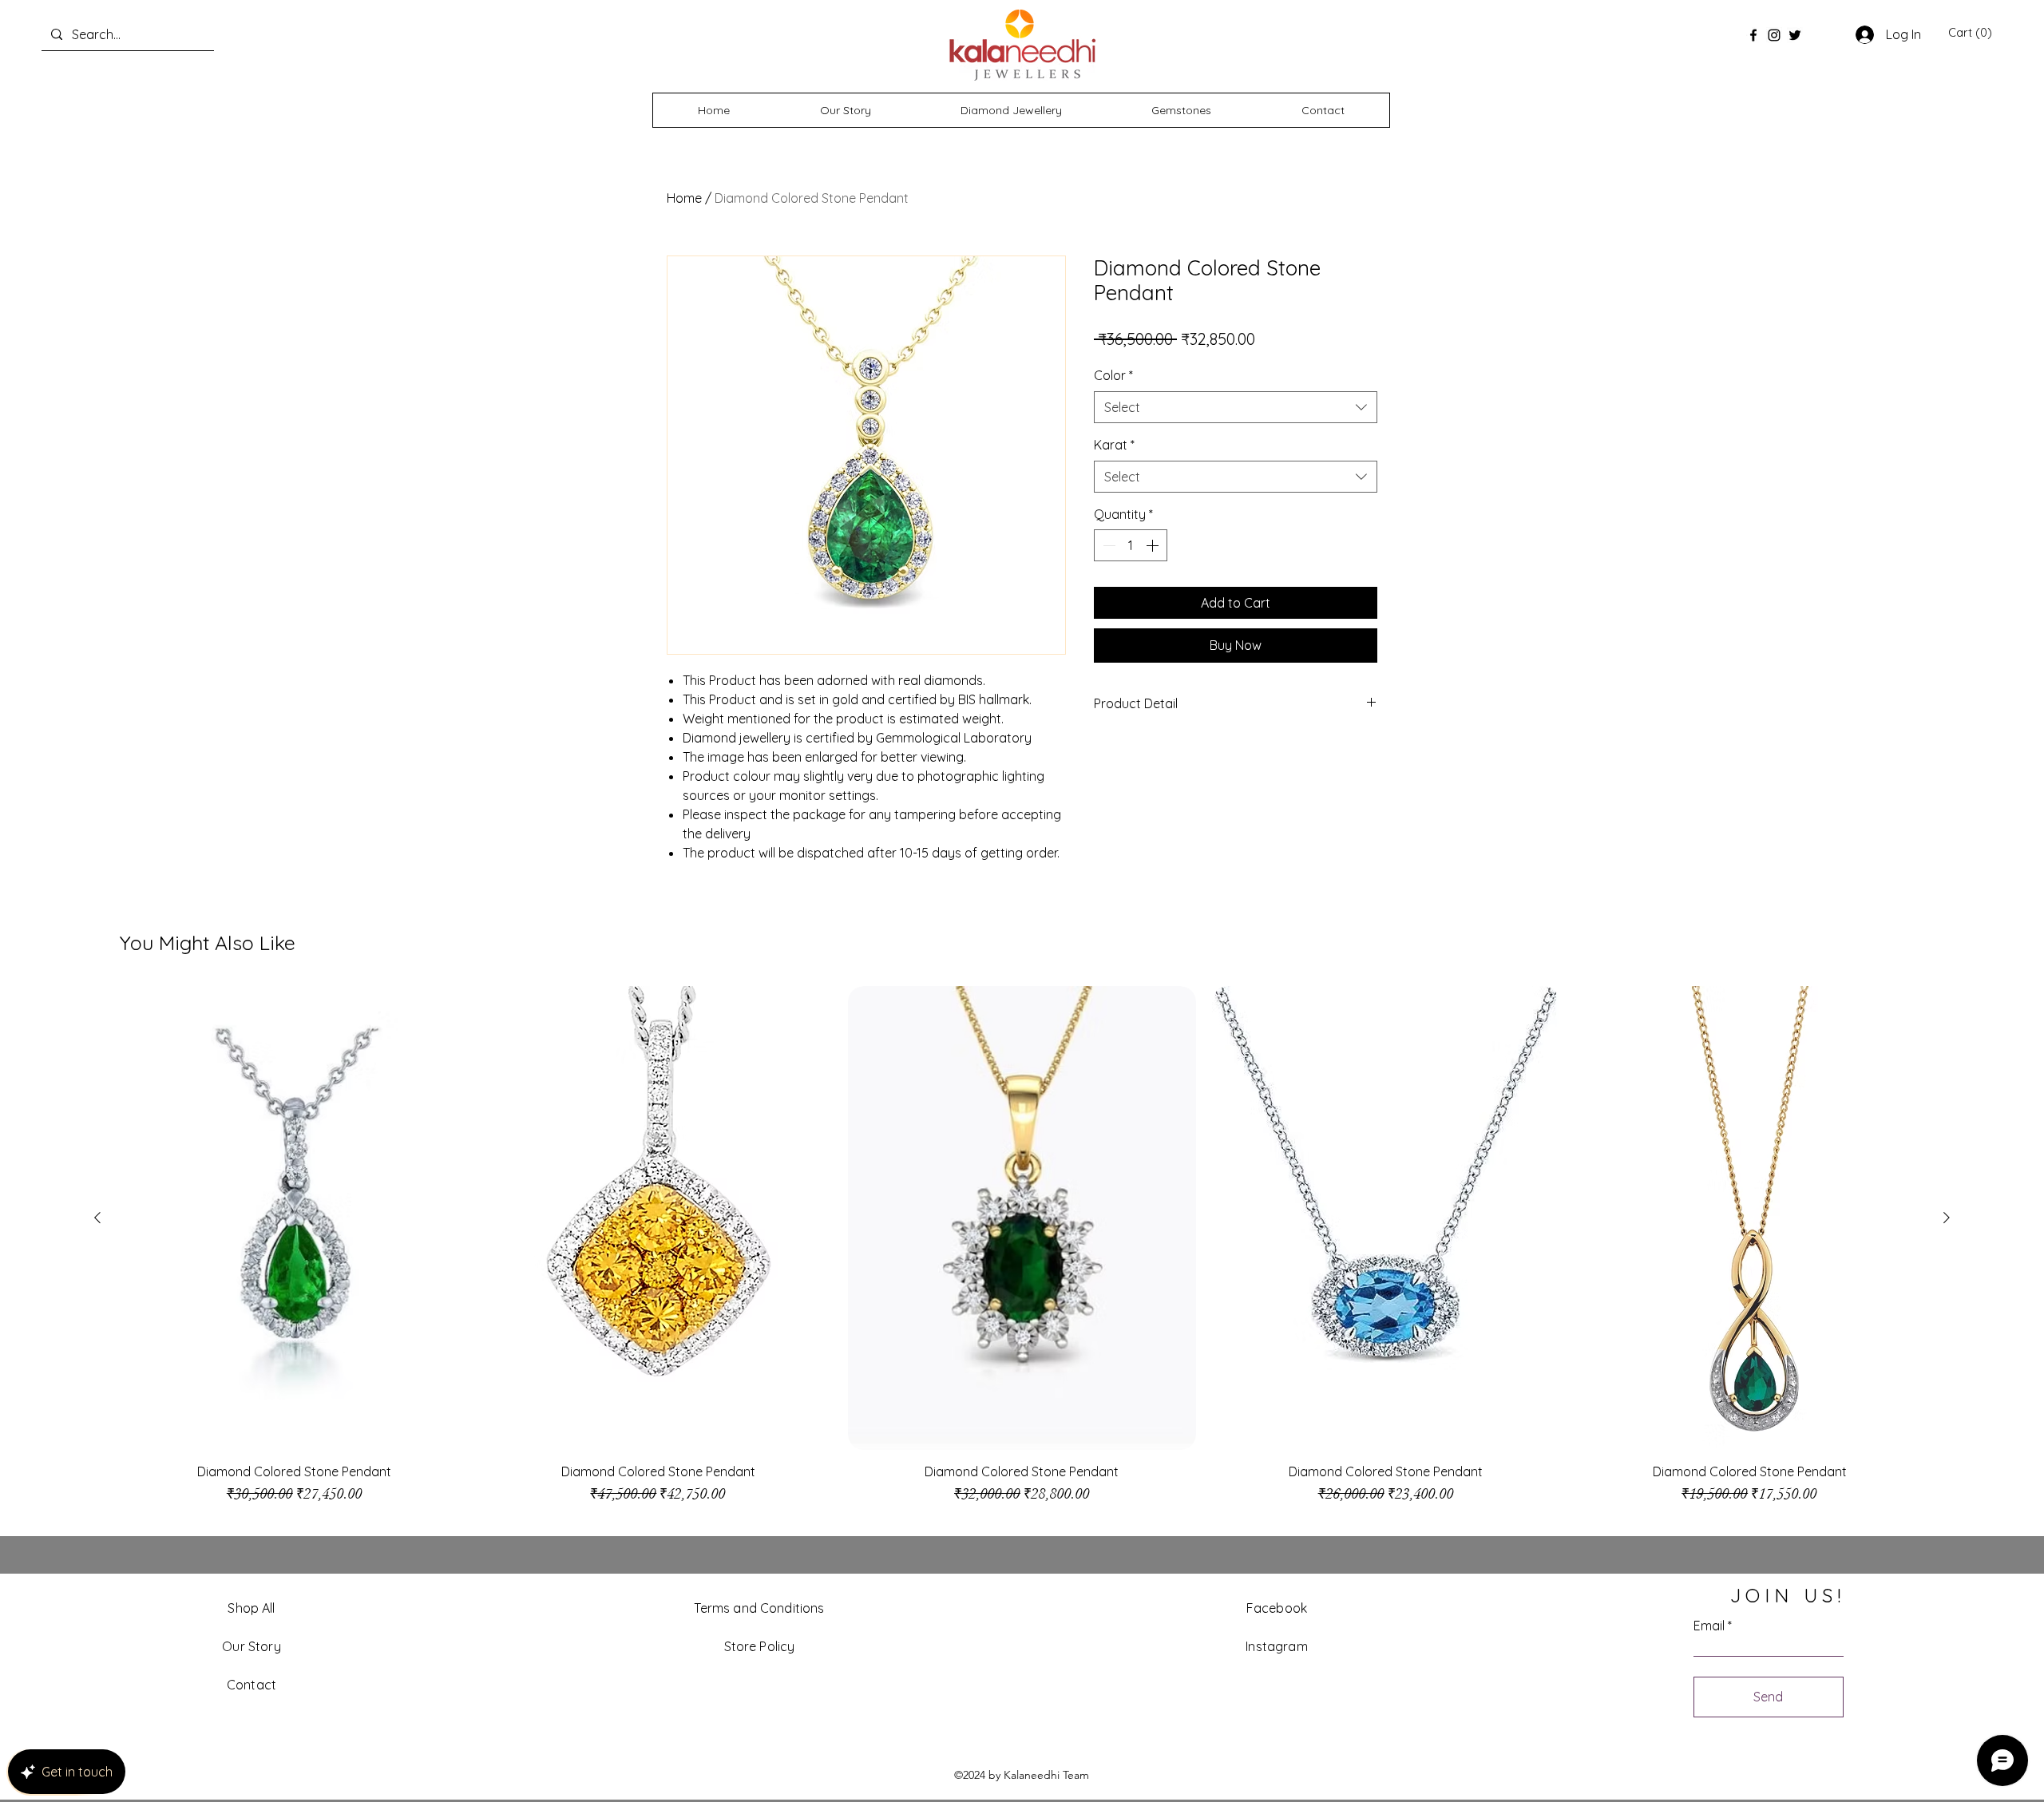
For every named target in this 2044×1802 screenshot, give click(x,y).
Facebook (1277, 1608)
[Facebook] (1753, 35)
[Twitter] (1795, 35)
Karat (1114, 445)
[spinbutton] (1131, 545)
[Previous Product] (97, 1218)
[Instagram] (1774, 35)
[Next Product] (1947, 1218)
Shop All (251, 1608)
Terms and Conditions (759, 1608)
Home (684, 198)
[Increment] (1154, 545)
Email (1709, 1626)
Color (1113, 375)
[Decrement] (1107, 545)
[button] (1970, 33)
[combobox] (1236, 407)
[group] (1022, 1253)
